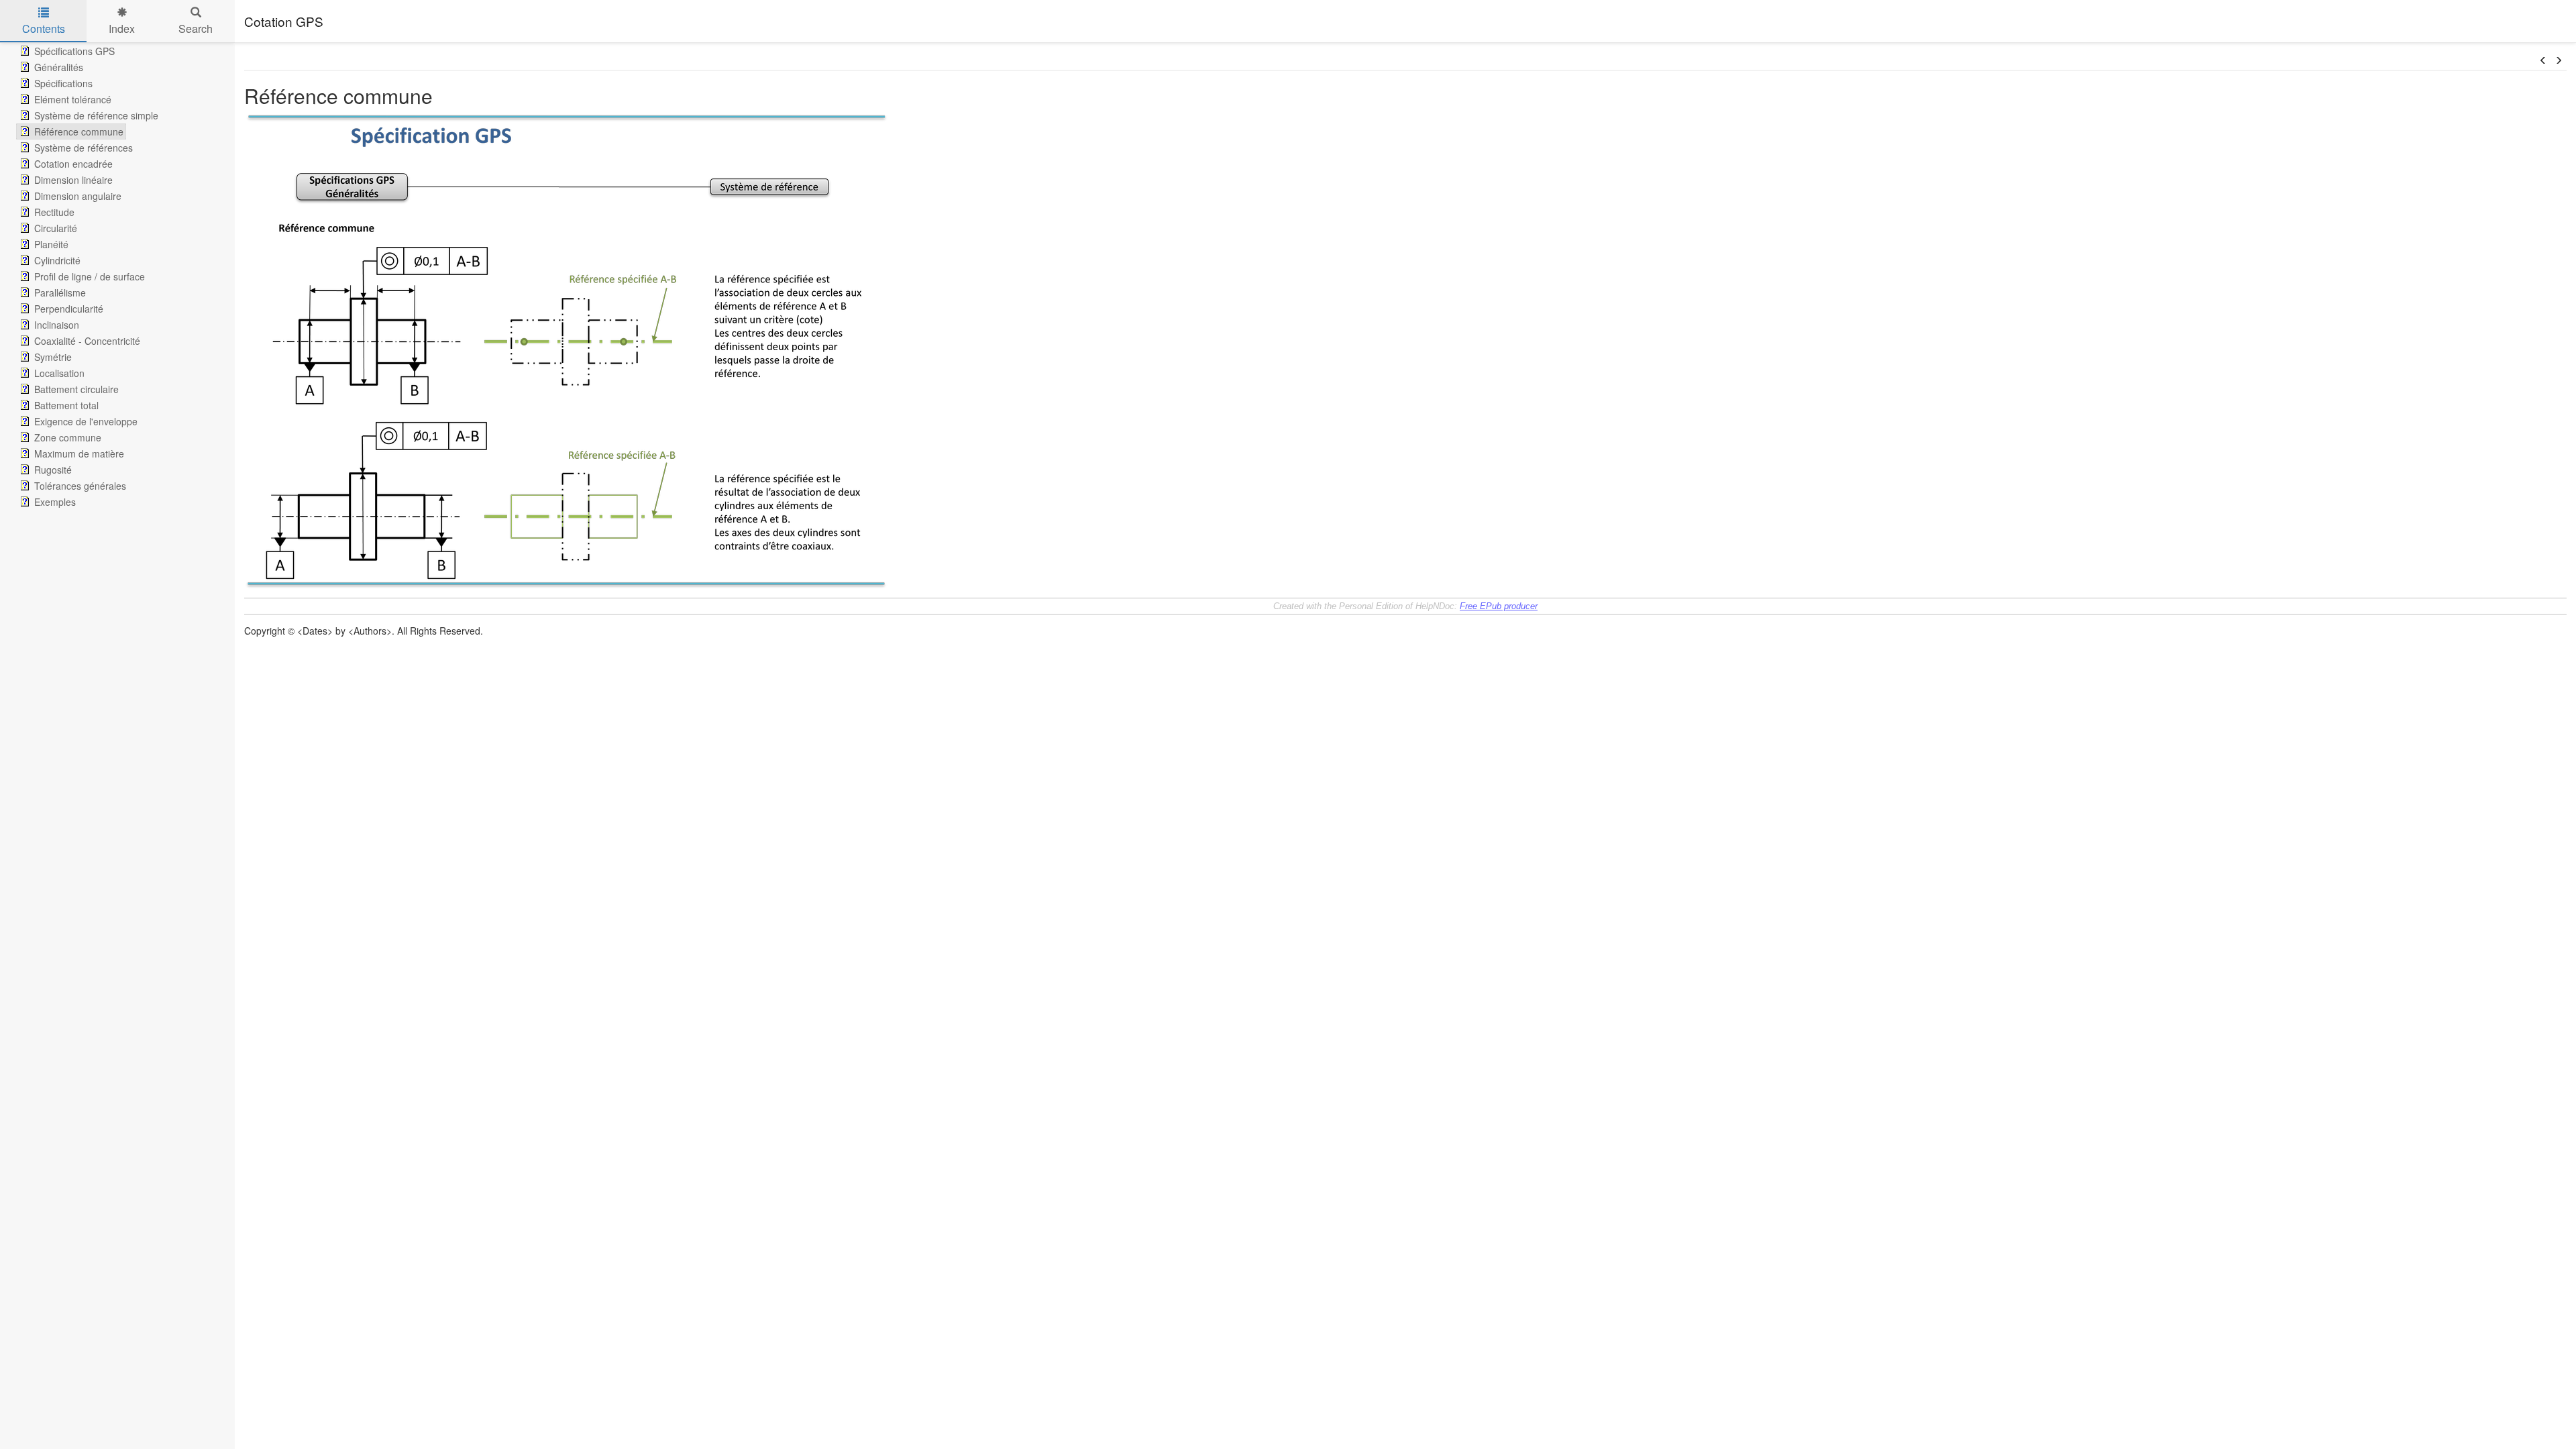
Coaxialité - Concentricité (87, 341)
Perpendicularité (69, 309)
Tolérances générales (80, 486)
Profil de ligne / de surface (90, 276)
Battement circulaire (76, 389)
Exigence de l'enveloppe (86, 421)
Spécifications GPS (74, 51)
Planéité (51, 244)
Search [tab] (196, 29)
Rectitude (54, 212)
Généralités (59, 67)
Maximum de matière (79, 453)
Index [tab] (122, 29)
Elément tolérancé (73, 99)
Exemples (55, 502)
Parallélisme (60, 292)
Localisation (59, 373)
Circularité (56, 228)
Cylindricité (57, 260)
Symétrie (53, 357)
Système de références (84, 148)
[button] (2543, 60)
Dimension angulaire (78, 196)
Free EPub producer (1499, 606)
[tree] (117, 276)
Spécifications (63, 83)
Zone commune (68, 437)
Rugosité (53, 470)
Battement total (66, 405)
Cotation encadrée (73, 164)
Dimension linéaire (73, 180)
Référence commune (79, 131)
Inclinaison (57, 325)
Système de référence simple (96, 115)
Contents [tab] (44, 29)
